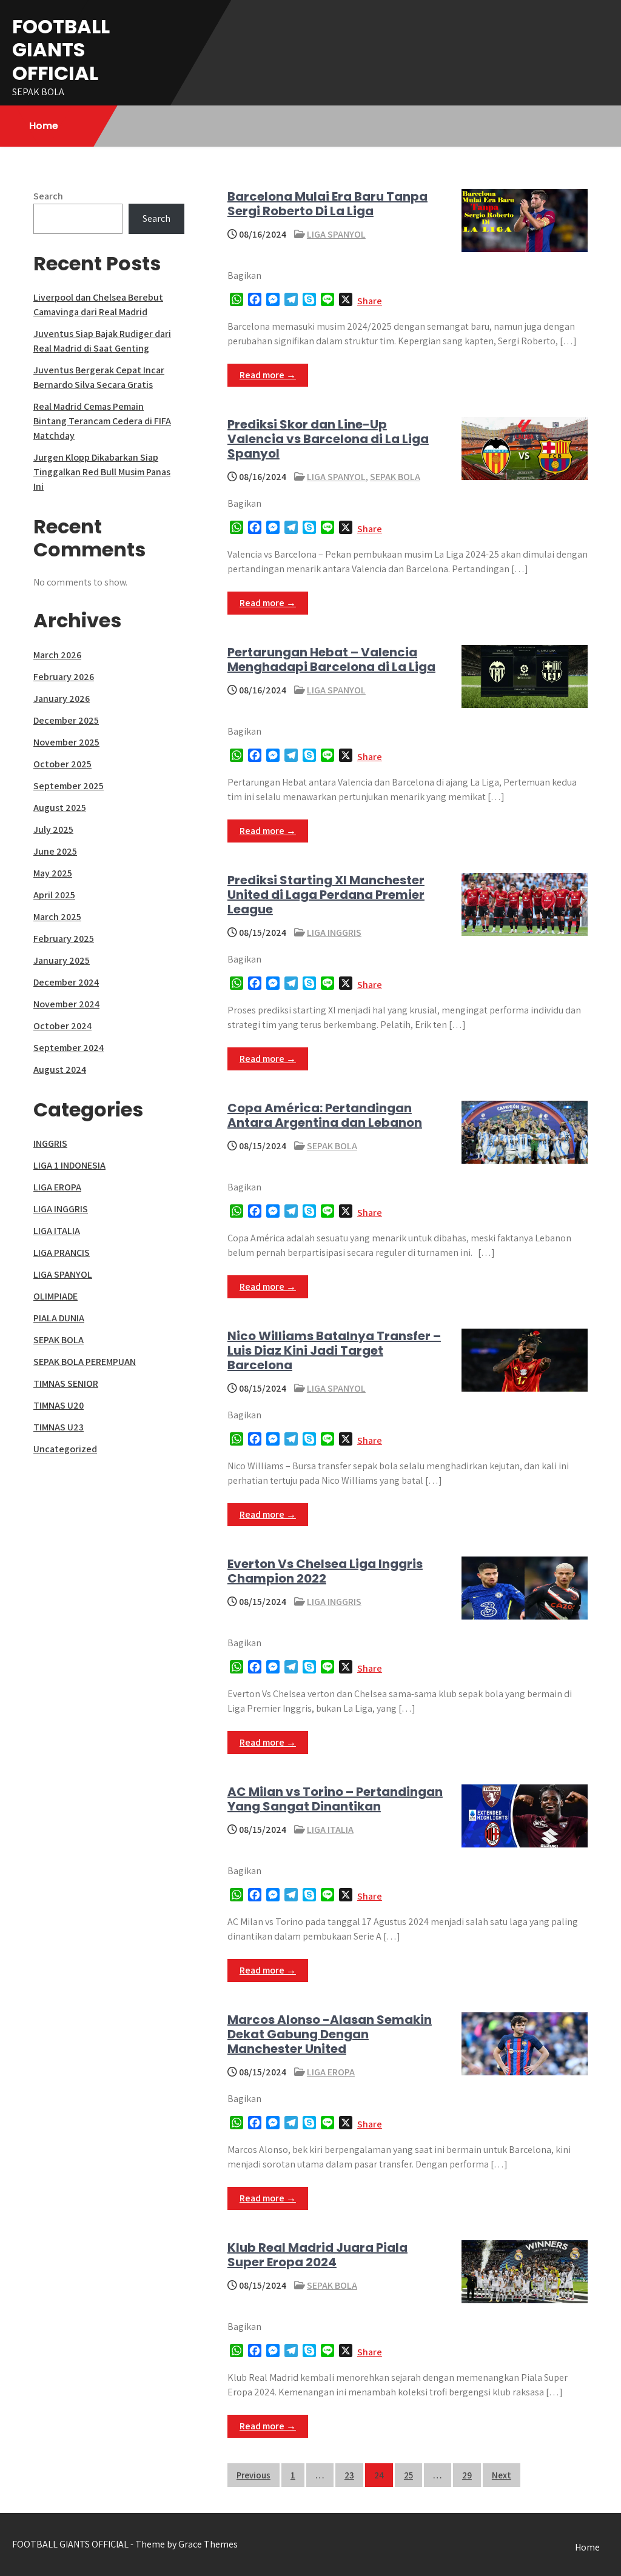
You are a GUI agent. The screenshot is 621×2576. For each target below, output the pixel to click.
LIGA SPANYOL (336, 234)
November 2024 (66, 1004)
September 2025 (69, 786)
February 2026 (64, 677)
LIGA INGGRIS (334, 933)
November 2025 (66, 742)
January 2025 (62, 960)
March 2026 (57, 655)
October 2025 (62, 764)
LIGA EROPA (331, 2072)
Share (370, 301)
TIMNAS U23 (59, 1427)
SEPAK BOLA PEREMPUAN (85, 1362)
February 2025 (64, 939)
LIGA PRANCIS (62, 1253)
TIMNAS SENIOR (66, 1383)
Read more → (268, 375)
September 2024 (69, 1048)
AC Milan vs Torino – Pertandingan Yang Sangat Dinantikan (335, 1799)
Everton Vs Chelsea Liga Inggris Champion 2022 (325, 1571)
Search (48, 196)
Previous (253, 2475)
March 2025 (57, 917)
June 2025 (55, 851)
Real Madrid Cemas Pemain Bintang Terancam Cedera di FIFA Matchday (102, 421)
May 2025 (53, 873)
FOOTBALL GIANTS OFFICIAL (61, 50)
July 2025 (53, 829)
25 (408, 2475)
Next (502, 2475)
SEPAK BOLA (395, 477)
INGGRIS (50, 1143)
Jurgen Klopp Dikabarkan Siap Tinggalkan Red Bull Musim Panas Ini (102, 472)
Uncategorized (65, 1449)
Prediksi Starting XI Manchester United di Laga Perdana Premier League (326, 895)
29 (467, 2475)
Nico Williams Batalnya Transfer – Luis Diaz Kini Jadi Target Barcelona (334, 1350)
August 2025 (60, 808)
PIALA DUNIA (59, 1318)
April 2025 (54, 895)
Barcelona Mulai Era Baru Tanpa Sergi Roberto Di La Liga (327, 204)
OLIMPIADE (55, 1296)
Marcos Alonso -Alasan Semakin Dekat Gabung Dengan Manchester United (330, 2034)
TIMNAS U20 (59, 1405)
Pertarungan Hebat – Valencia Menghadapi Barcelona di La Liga (331, 659)
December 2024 (66, 982)
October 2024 (62, 1026)
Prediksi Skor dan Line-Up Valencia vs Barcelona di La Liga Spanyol (328, 439)
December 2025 (66, 720)
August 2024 (60, 1069)
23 (349, 2475)
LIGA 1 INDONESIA (69, 1165)
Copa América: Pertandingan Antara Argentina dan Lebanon (325, 1115)
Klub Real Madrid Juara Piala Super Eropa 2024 (317, 2255)
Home (44, 126)
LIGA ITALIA (330, 1830)
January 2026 (62, 699)
